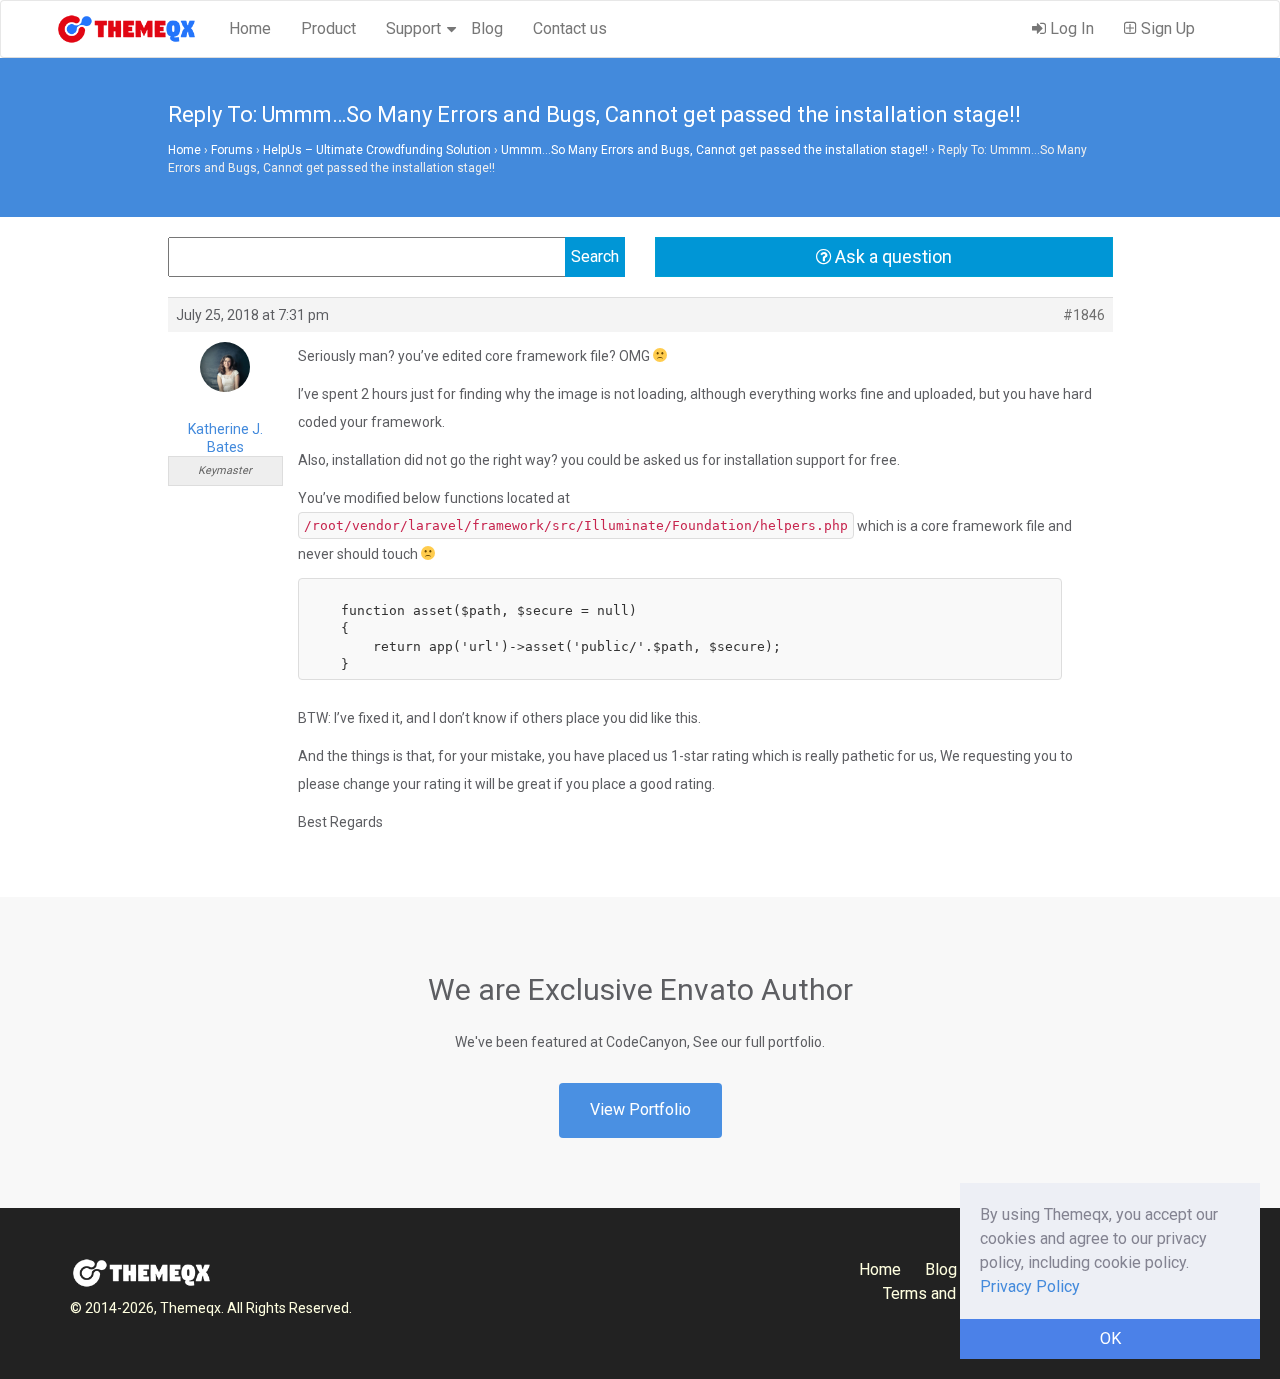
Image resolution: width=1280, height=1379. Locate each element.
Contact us (570, 28)
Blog (487, 28)
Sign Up (1166, 28)
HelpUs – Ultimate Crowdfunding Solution (377, 150)
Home (250, 28)
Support (413, 28)
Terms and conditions (958, 1293)
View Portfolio (640, 1109)
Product (328, 28)
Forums (232, 150)
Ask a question (891, 256)
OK (1110, 1338)
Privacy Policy (1030, 1286)
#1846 (1084, 315)
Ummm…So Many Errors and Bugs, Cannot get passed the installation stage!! (714, 150)
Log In (1070, 28)
